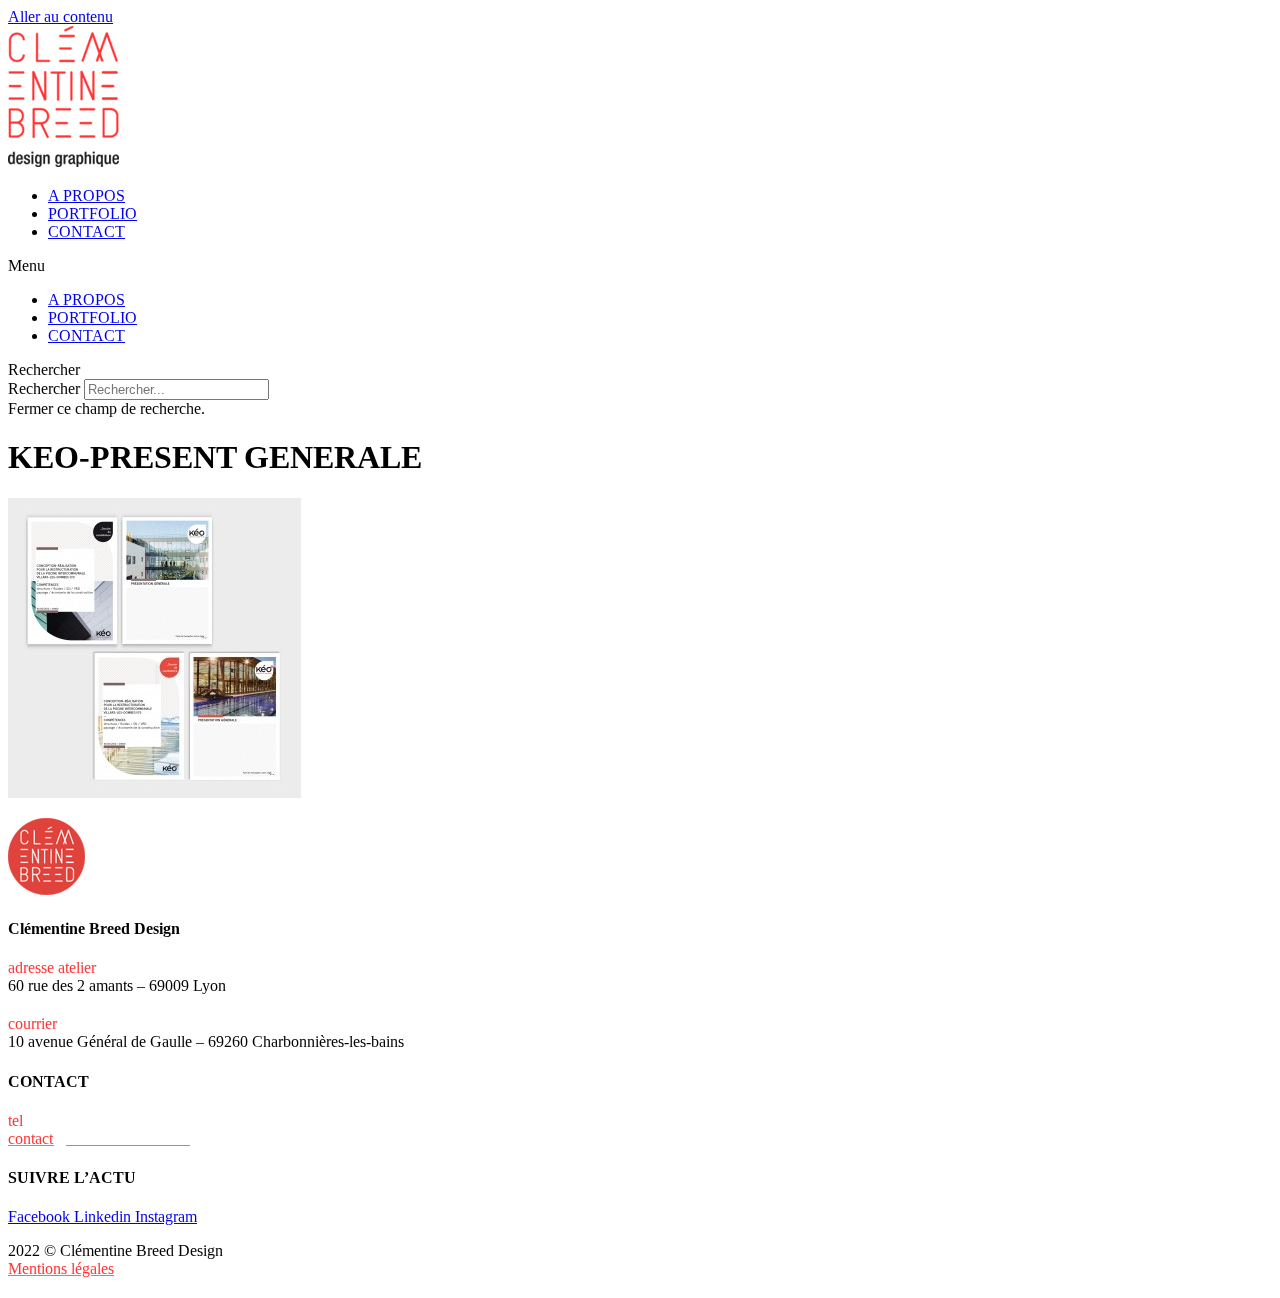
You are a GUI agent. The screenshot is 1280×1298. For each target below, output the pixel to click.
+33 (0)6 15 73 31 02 (94, 1120)
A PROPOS (86, 195)
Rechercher (46, 388)
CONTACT (86, 231)
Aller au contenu (60, 16)
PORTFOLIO (92, 213)
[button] (640, 266)
